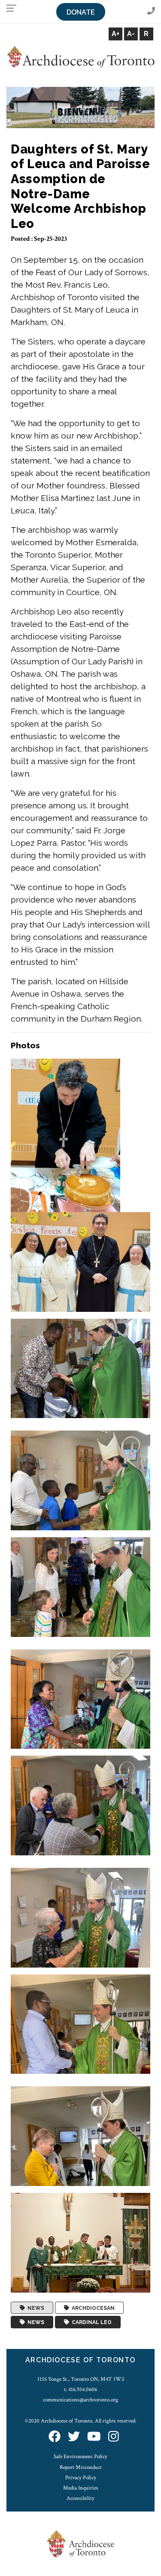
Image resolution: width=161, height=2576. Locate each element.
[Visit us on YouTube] (94, 2437)
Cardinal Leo (90, 2322)
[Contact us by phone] (151, 11)
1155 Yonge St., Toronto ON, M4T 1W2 (81, 2379)
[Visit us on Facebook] (55, 2437)
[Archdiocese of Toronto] (80, 57)
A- (131, 34)
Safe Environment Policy (80, 2456)
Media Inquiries (81, 2488)
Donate (81, 12)
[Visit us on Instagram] (114, 2437)
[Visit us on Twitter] (74, 2437)
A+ (115, 34)
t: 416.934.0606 (80, 2389)
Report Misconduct (81, 2467)
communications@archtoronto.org (80, 2400)
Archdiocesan (92, 2308)
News (35, 2308)
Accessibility (80, 2498)
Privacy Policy (81, 2478)
